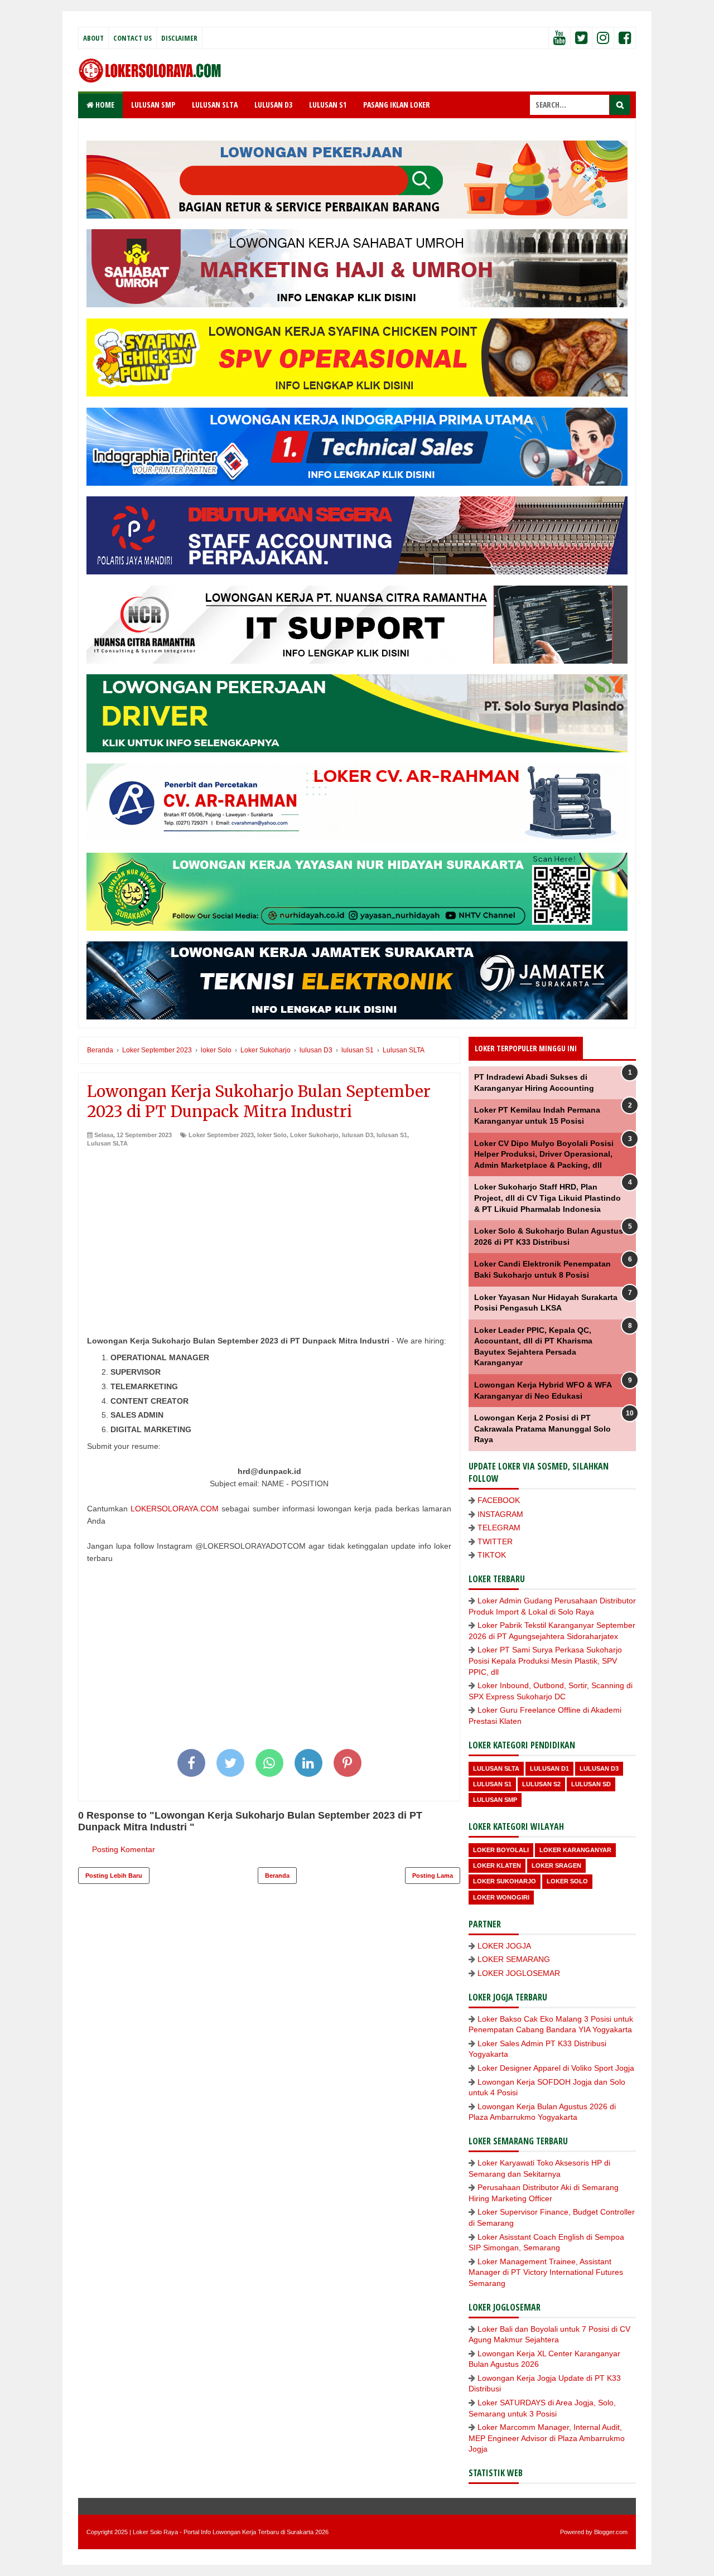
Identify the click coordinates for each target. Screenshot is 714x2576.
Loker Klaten (497, 1865)
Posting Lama (433, 1876)
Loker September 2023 (221, 1135)
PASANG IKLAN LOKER (397, 105)
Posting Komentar (124, 1849)
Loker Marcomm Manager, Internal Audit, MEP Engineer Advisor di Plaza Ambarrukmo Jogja (547, 2438)
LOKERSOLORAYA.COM (175, 1509)
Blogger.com (611, 2532)
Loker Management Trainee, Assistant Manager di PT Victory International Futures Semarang (546, 2272)
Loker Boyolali (501, 1850)
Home (104, 105)
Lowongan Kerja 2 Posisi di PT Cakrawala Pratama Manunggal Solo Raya (542, 1429)
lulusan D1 (549, 1768)
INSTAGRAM (500, 1514)
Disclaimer (179, 38)
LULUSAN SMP (153, 105)
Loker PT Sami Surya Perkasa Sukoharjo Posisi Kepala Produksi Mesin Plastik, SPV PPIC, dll (545, 1661)
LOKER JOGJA (504, 1946)
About (93, 38)
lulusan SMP (495, 1800)
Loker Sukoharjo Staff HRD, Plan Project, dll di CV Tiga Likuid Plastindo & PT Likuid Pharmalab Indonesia (547, 1198)
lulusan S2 (541, 1784)
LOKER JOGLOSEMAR (519, 1973)
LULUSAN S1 (328, 105)
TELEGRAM (499, 1528)
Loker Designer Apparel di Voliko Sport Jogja (556, 2068)
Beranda (277, 1876)
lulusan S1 (392, 1135)
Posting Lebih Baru (114, 1876)
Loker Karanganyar (575, 1850)
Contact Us (132, 38)
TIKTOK (492, 1555)
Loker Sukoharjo (314, 1135)
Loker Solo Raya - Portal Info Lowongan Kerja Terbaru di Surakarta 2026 (231, 2532)
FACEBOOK (499, 1500)
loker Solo (272, 1135)
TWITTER (495, 1541)
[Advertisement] (269, 1232)
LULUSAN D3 (273, 105)
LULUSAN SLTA (215, 105)
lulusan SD (591, 1784)
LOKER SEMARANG (514, 1959)
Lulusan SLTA (107, 1143)
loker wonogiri (501, 1897)
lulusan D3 (358, 1135)
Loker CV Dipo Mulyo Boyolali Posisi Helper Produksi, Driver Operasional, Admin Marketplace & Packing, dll (544, 1154)
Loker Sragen (556, 1865)
